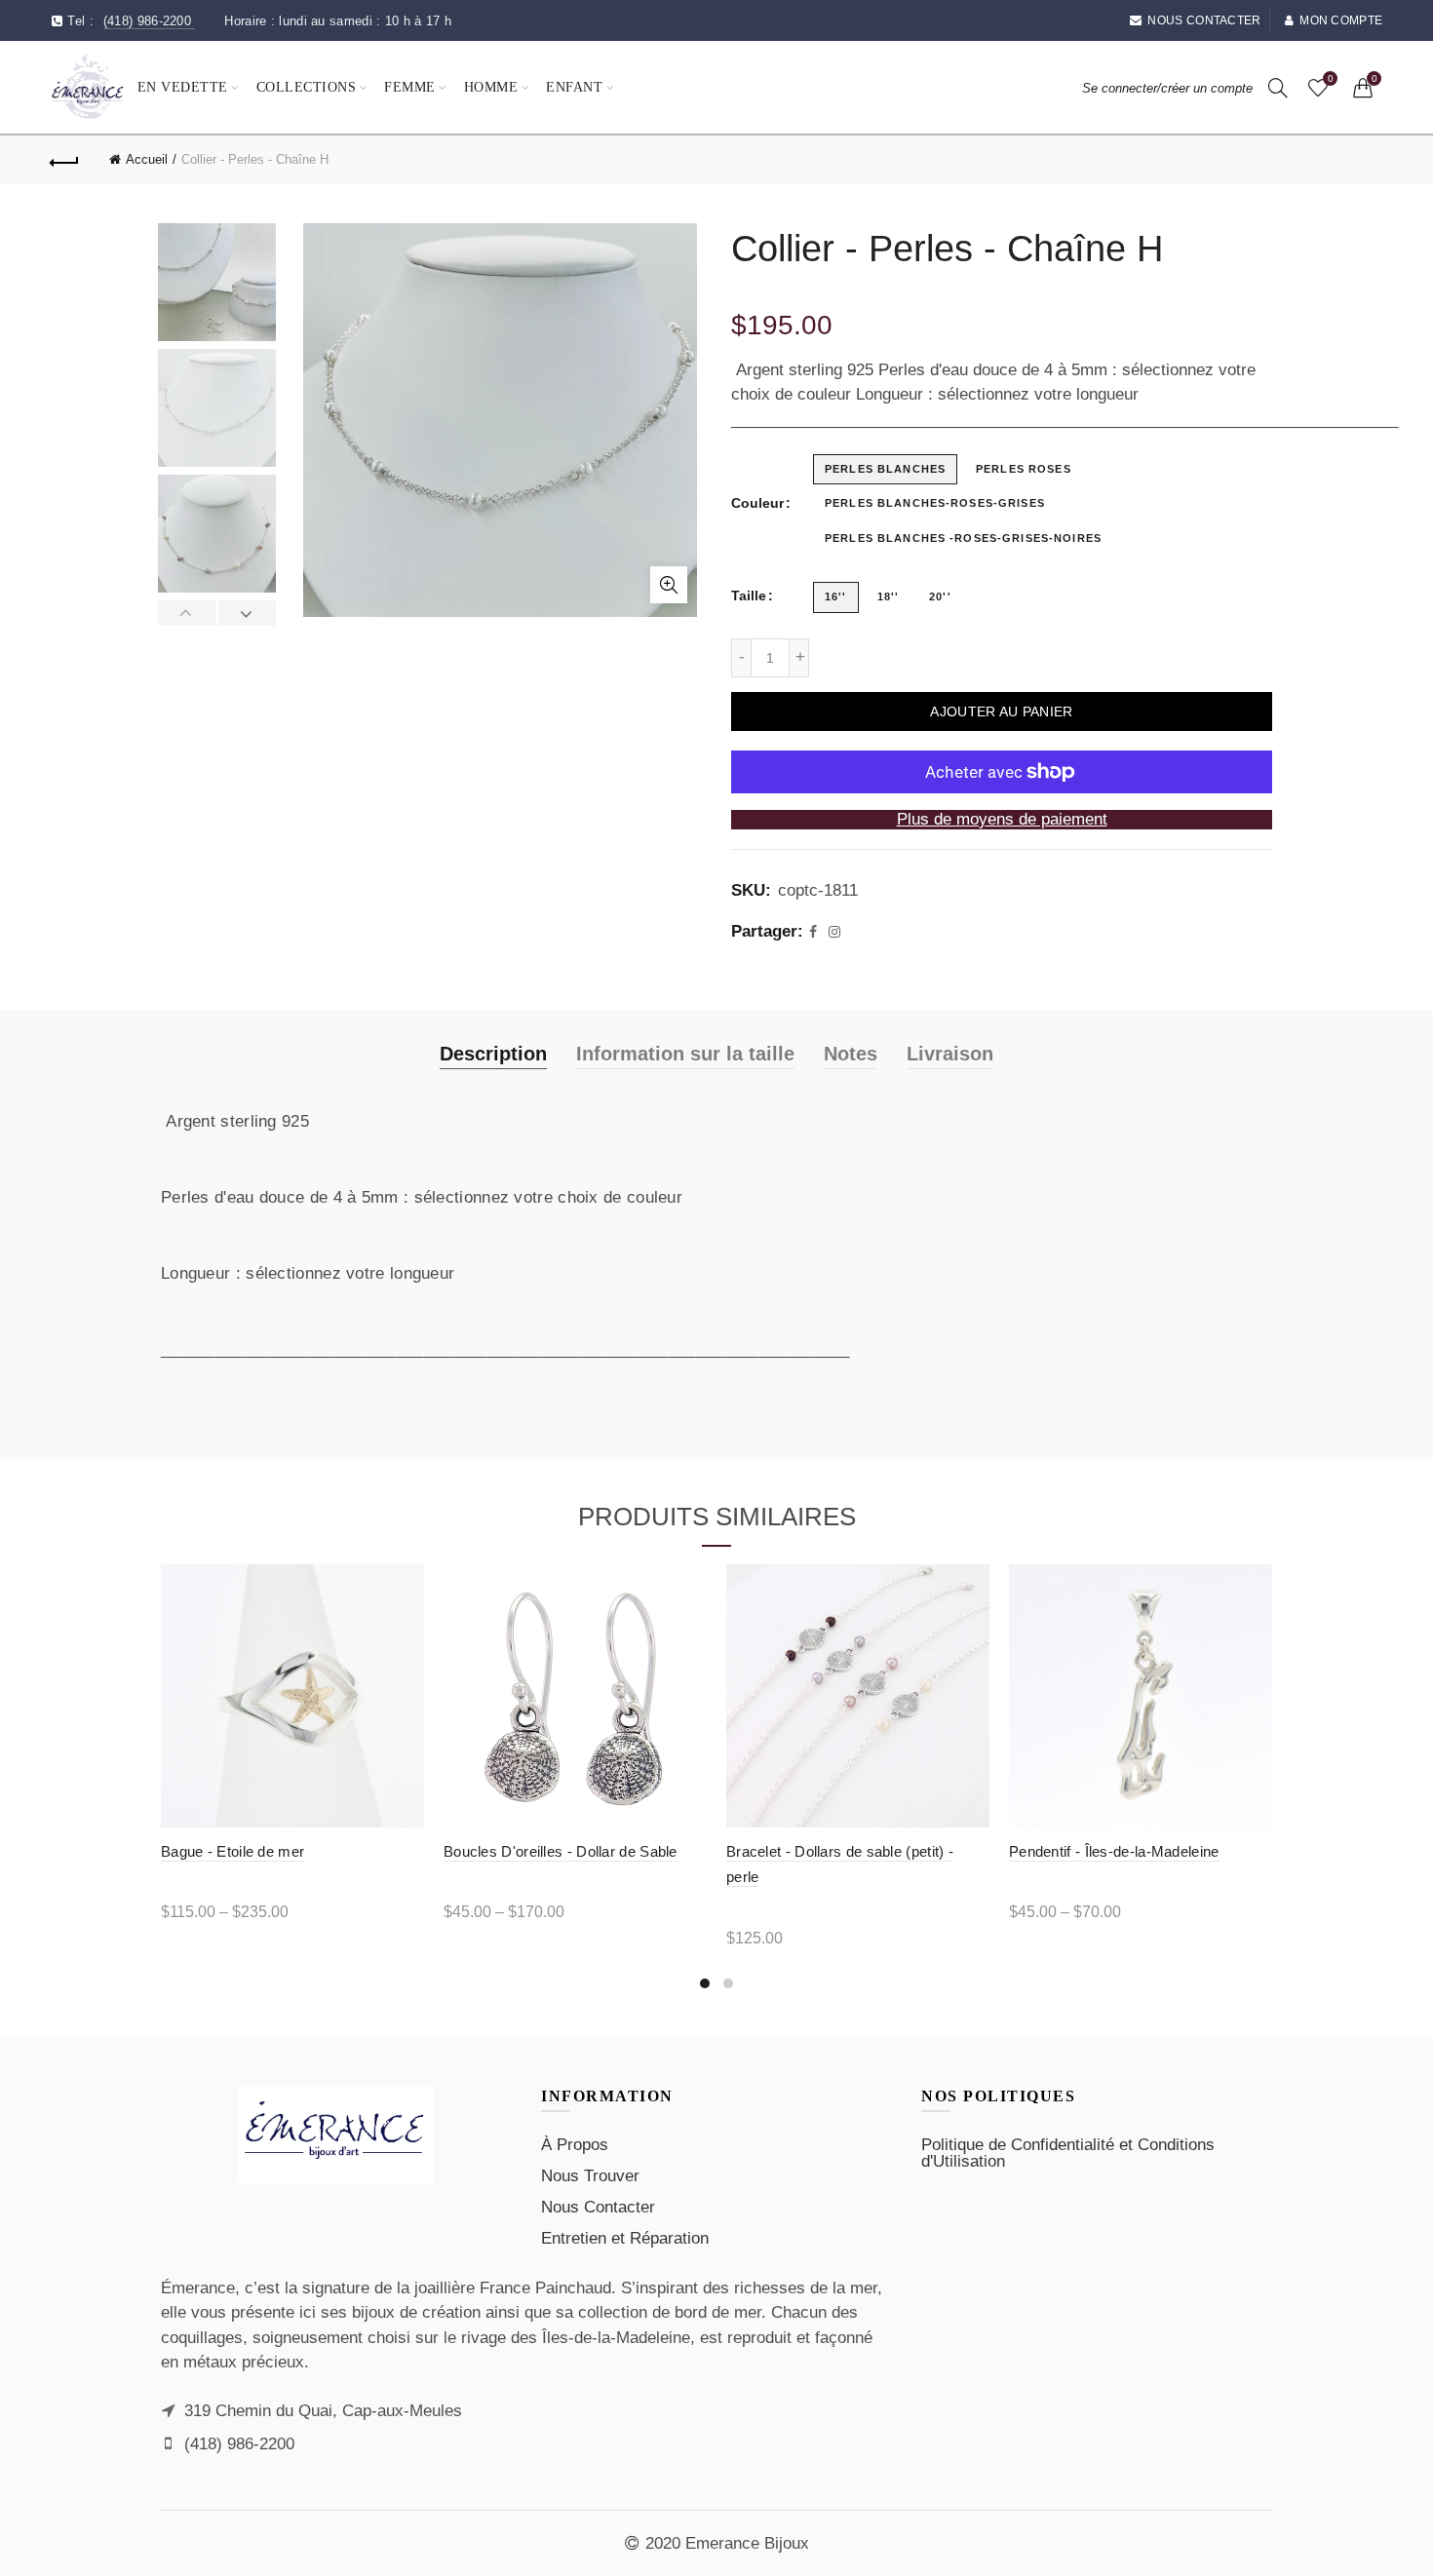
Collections (307, 87)
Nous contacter (1204, 20)
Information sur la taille (685, 1054)
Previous (188, 613)
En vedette (183, 87)
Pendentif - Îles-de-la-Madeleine (1114, 1851)
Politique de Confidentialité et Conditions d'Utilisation (1068, 2153)
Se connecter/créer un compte (1167, 88)
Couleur (757, 503)
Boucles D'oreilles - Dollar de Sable (561, 1851)
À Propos (575, 2145)
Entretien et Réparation (625, 2238)
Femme (410, 87)
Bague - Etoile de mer (232, 1851)
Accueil (147, 159)
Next (247, 613)
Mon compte (1341, 20)
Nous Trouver (590, 2176)
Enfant (574, 87)
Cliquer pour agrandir (669, 585)
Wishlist (1330, 78)
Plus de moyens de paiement (1002, 819)
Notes (851, 1054)
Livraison (950, 1054)
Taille (749, 596)
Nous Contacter (598, 2207)
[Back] (65, 160)
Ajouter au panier (1001, 711)
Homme (491, 87)
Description (493, 1054)
